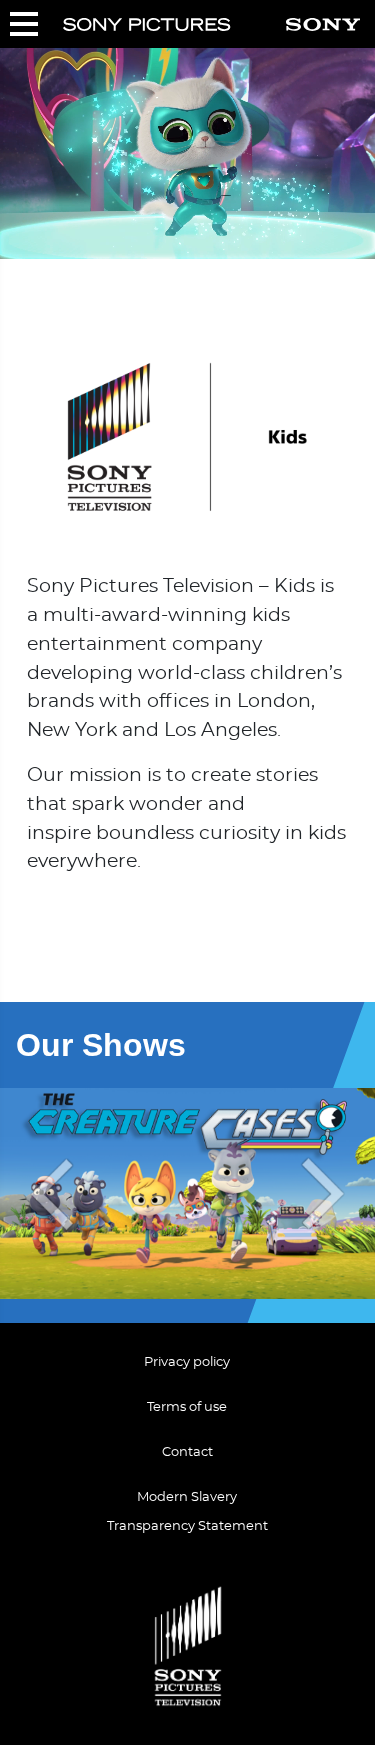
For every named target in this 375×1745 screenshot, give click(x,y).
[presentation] (48, 1193)
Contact (187, 1452)
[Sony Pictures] (147, 24)
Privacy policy (187, 1362)
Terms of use (187, 1407)
